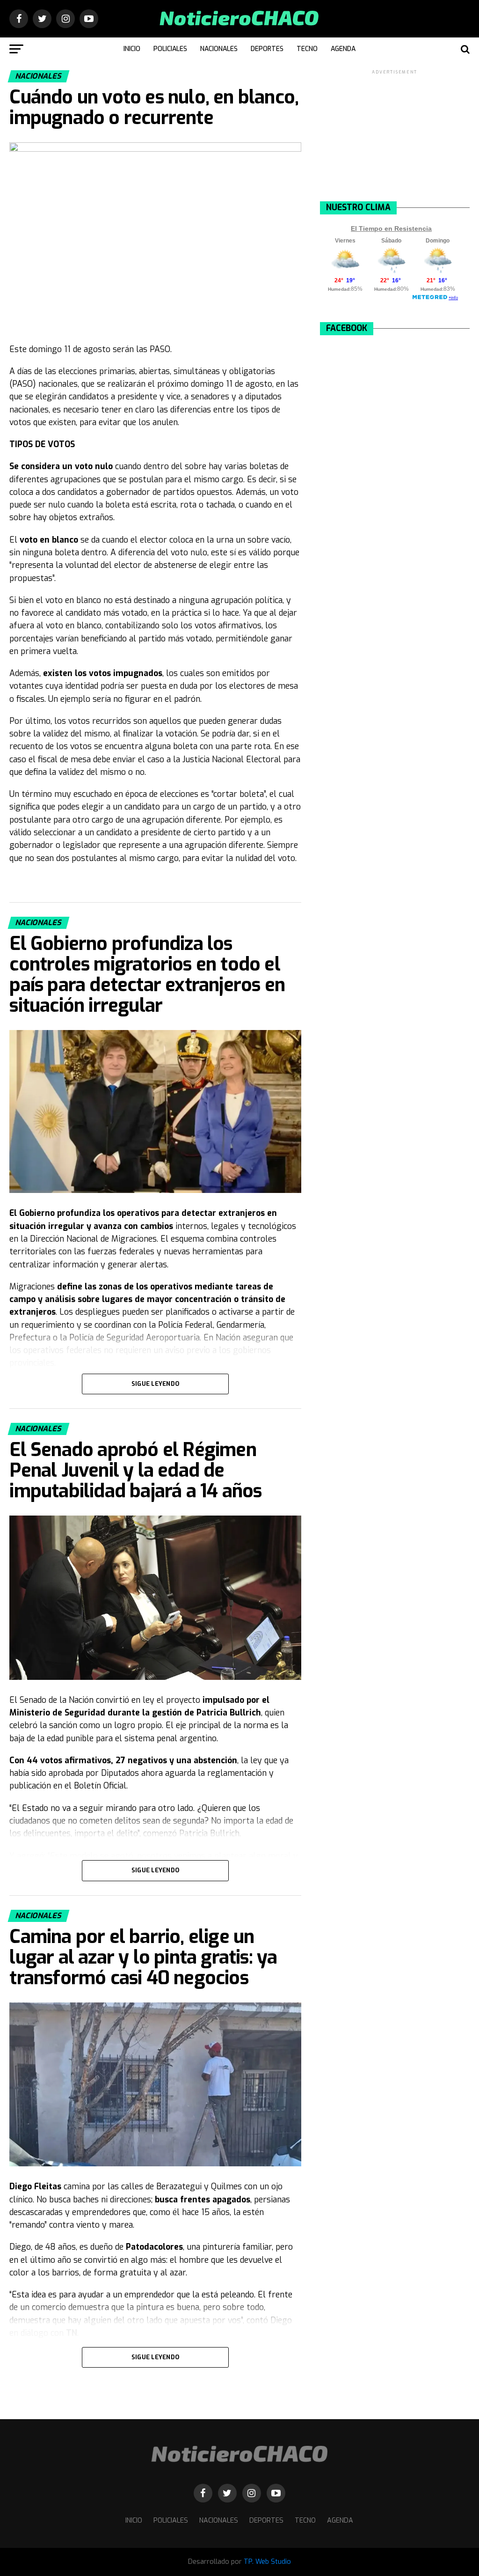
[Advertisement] (395, 135)
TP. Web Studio (267, 2562)
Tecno (307, 49)
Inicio (132, 49)
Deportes (267, 49)
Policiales (170, 49)
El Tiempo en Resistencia (391, 228)
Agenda (343, 49)
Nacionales (219, 49)
